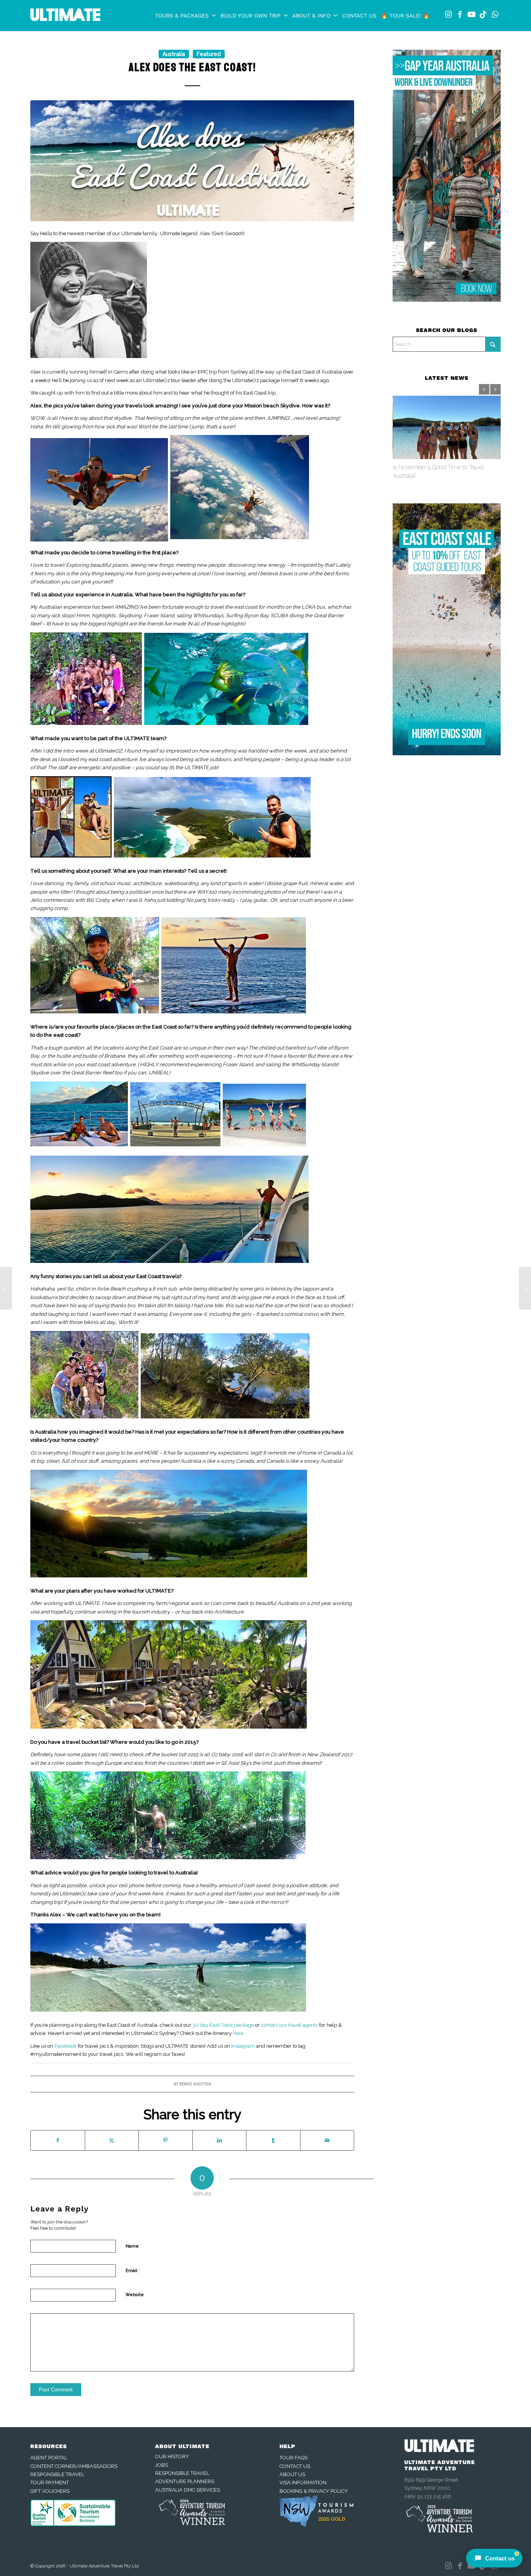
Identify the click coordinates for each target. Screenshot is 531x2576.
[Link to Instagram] (448, 14)
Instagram (243, 2046)
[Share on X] (112, 2140)
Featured (209, 54)
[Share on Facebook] (58, 2140)
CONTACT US (359, 16)
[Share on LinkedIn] (220, 2140)
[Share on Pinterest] (166, 2140)
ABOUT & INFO (311, 16)
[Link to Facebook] (460, 14)
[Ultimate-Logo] (65, 17)
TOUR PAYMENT (50, 2483)
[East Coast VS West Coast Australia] (525, 1288)
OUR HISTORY (172, 2456)
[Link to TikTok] (483, 14)
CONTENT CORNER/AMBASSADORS (74, 2466)
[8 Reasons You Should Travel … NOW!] (6, 1288)
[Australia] (192, 161)
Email (133, 2270)
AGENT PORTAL (49, 2458)
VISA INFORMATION (303, 2483)
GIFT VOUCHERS (50, 2491)
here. (239, 2033)
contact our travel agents (289, 2025)
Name (134, 2246)
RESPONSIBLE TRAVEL (57, 2474)
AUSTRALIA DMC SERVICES (188, 2490)
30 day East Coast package (224, 2025)
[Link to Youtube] (472, 14)
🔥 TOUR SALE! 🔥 (405, 16)
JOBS (162, 2465)
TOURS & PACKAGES (182, 16)
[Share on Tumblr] (273, 2140)
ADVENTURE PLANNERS (185, 2481)
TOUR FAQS (293, 2458)
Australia (174, 54)
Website (135, 2295)
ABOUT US (292, 2474)
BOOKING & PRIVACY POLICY (314, 2491)
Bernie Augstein (195, 2084)
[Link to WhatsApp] (495, 14)
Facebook (66, 2046)
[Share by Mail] (327, 2140)
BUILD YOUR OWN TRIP (251, 16)
